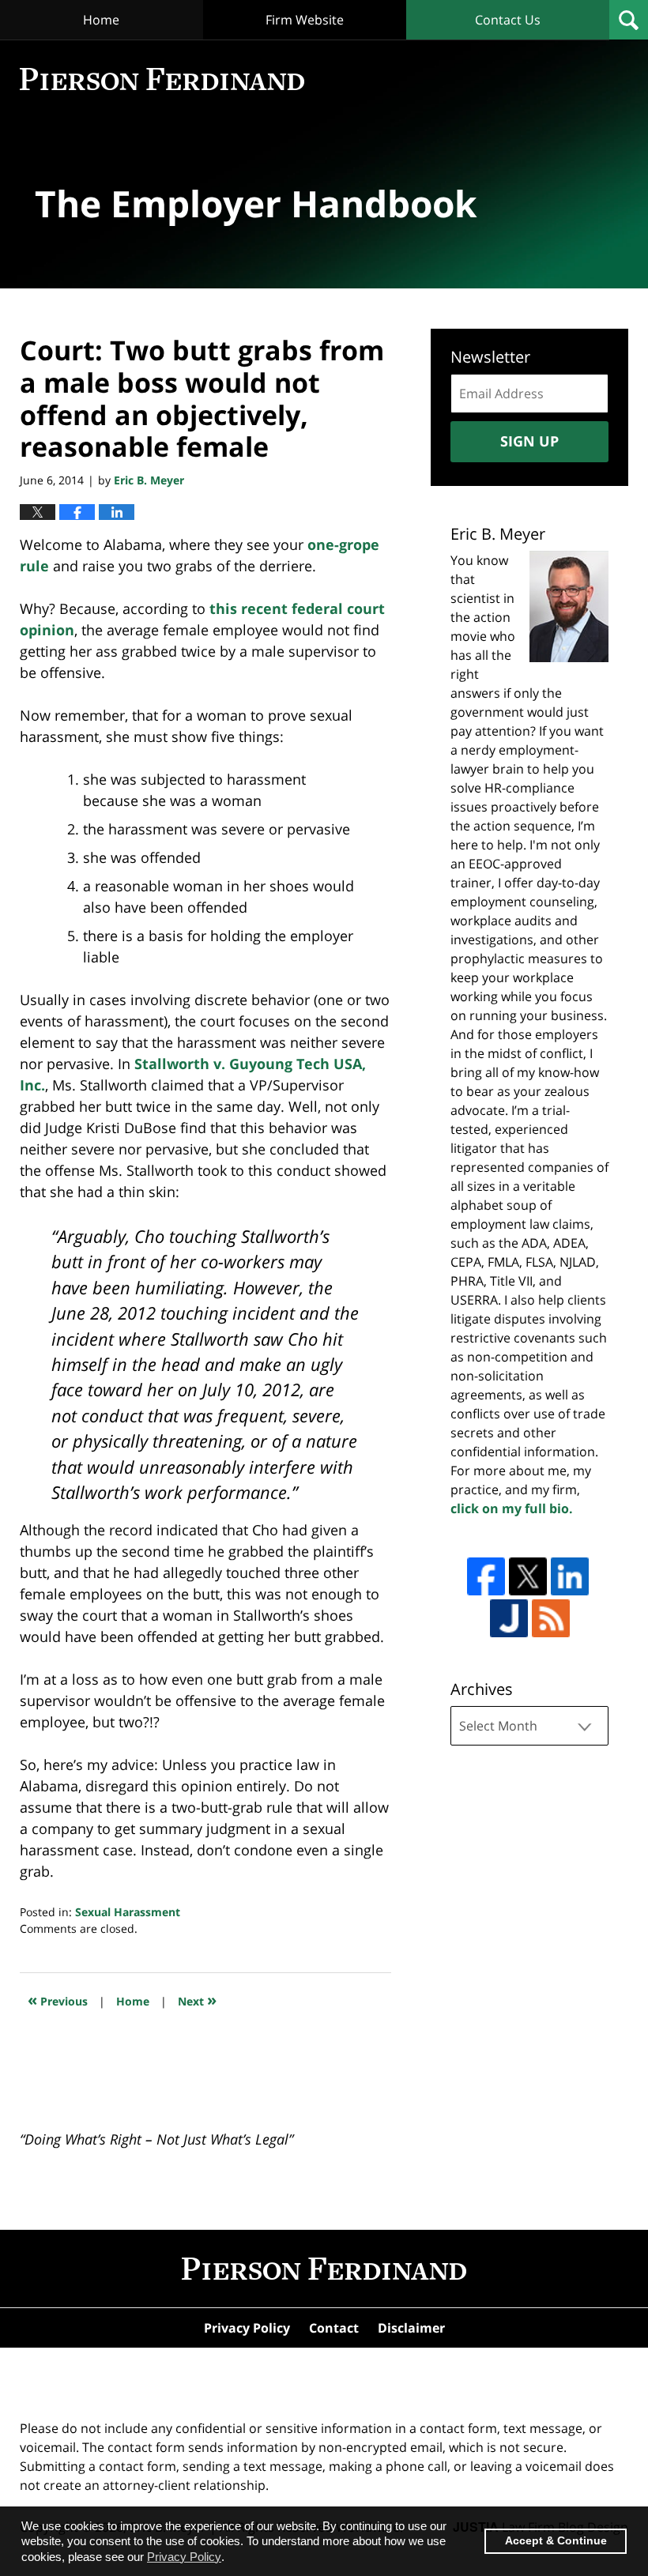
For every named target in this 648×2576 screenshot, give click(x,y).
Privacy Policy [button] (184, 2557)
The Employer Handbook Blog (162, 79)
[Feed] (551, 1618)
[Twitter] (528, 1576)
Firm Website (305, 20)
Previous (58, 2000)
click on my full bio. (512, 1508)
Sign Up (529, 441)
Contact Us (508, 20)
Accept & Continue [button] (556, 2541)
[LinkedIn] (570, 1576)
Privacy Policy (247, 2328)
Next (197, 2000)
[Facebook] (486, 1576)
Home (101, 20)
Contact (334, 2328)
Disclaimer (411, 2328)
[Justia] (509, 1618)
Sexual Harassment (128, 1912)
